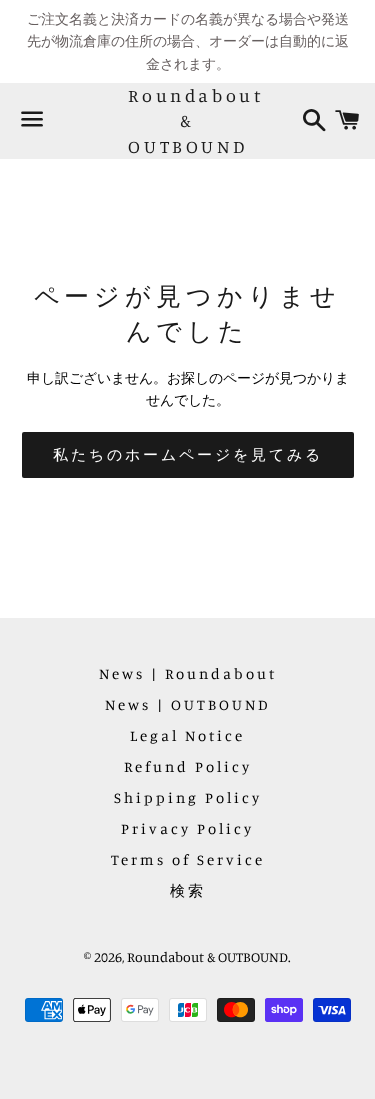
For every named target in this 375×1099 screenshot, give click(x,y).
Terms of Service (188, 859)
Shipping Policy (188, 797)
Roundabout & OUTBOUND (187, 120)
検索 (188, 890)
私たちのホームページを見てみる (188, 454)
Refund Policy (188, 766)
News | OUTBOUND (188, 704)
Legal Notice (187, 735)
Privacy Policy (187, 828)
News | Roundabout (188, 673)
